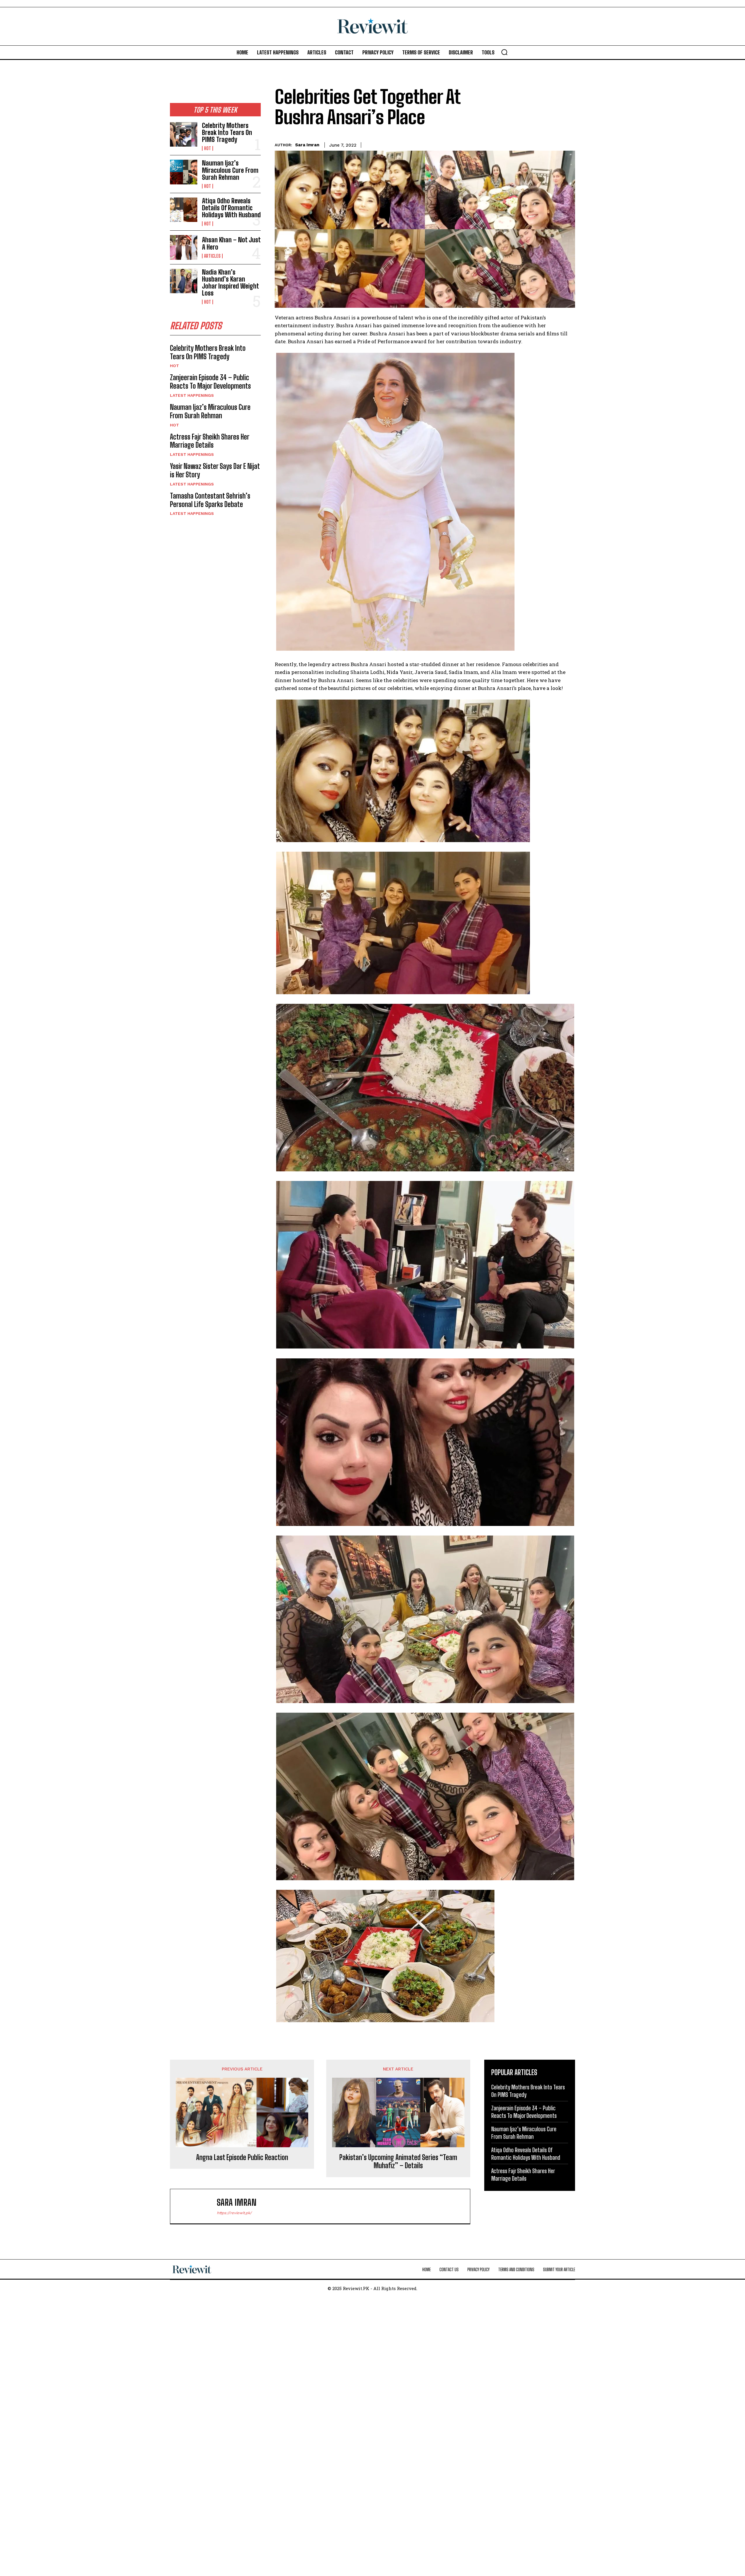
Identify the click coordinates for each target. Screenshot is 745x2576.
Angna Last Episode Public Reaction (242, 2157)
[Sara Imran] (196, 2206)
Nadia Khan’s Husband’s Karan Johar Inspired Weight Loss (230, 283)
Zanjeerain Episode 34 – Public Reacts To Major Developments (210, 382)
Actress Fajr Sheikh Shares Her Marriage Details (210, 441)
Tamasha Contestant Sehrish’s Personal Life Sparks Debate (210, 500)
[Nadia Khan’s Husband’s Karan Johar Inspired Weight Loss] (184, 281)
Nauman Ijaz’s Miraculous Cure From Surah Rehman (230, 170)
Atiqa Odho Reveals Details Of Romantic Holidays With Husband (231, 208)
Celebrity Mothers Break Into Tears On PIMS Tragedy (227, 132)
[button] (504, 52)
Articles (212, 256)
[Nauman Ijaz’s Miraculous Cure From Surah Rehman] (184, 172)
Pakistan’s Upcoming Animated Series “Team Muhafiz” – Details (398, 2162)
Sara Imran (307, 145)
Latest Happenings (192, 395)
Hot (207, 148)
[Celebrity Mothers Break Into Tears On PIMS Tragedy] (184, 134)
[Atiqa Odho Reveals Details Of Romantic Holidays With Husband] (184, 210)
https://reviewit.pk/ (234, 2213)
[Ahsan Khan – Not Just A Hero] (184, 247)
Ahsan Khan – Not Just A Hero (231, 243)
